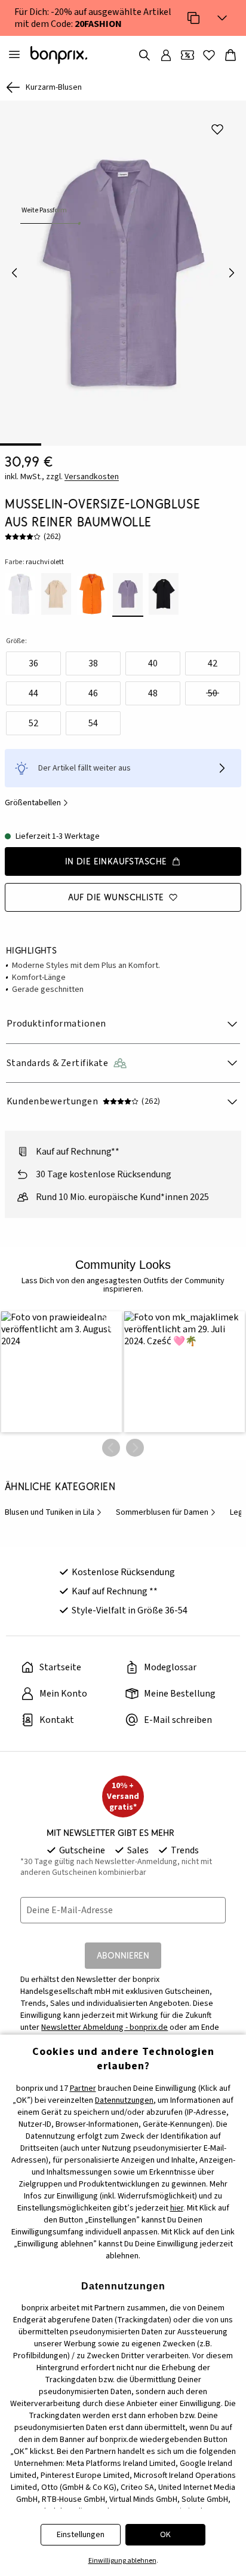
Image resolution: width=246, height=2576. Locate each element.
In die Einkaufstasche (116, 861)
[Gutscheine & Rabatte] (187, 55)
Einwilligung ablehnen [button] (122, 2561)
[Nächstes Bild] (232, 273)
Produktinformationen (56, 1024)
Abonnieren (123, 1955)
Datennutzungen (124, 2100)
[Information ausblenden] (222, 18)
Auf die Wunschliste (116, 897)
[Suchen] (144, 55)
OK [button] (165, 2535)
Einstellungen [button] (81, 2535)
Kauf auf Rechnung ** (115, 1591)
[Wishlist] (209, 55)
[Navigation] (14, 55)
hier (177, 2208)
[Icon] (193, 18)
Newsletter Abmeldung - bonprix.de (104, 2027)
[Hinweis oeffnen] (222, 768)
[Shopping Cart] (230, 55)
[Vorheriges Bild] (14, 273)
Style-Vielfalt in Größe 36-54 (130, 1610)
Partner (83, 2088)
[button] (61, 1372)
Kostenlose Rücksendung (123, 1572)
